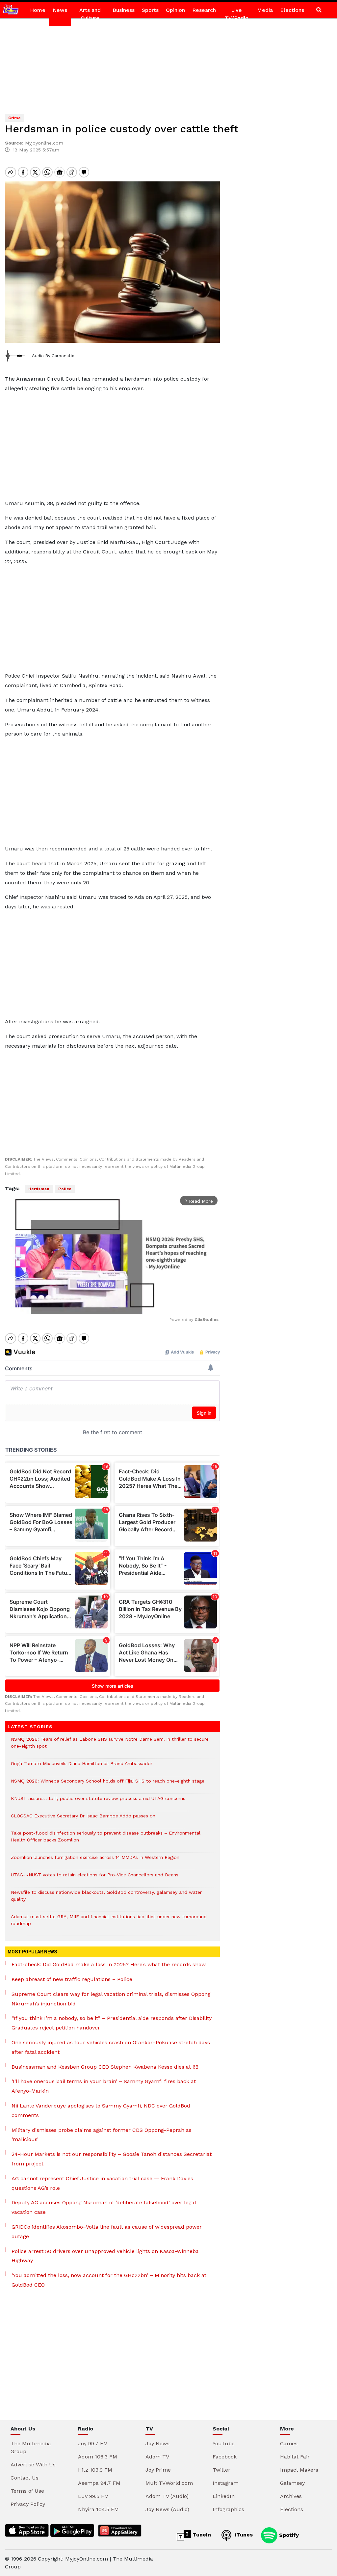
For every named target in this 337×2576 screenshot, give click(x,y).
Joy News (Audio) (167, 2509)
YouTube (224, 2443)
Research (204, 10)
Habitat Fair (295, 2457)
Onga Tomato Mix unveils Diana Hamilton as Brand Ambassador (82, 1767)
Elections (292, 10)
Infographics (228, 2509)
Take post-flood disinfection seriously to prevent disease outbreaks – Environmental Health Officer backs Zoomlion (106, 1840)
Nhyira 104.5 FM (98, 2509)
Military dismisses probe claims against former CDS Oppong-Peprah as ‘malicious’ (102, 2135)
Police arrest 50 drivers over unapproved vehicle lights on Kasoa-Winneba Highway (105, 2256)
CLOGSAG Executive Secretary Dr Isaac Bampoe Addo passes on (83, 1819)
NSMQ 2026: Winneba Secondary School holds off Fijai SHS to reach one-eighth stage (108, 1784)
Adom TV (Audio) (167, 2496)
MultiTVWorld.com (169, 2483)
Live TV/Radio (237, 14)
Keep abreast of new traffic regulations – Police (72, 1979)
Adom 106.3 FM (98, 2457)
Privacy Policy (28, 2504)
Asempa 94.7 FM (99, 2483)
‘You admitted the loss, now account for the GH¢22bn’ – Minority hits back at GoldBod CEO (109, 2280)
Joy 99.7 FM (93, 2443)
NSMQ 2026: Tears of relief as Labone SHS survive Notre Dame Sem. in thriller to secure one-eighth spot (110, 1746)
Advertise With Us (33, 2465)
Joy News (157, 2443)
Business (124, 10)
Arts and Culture (90, 14)
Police (65, 1189)
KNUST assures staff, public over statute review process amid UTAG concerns (98, 1802)
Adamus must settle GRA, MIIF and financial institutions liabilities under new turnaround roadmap (109, 1923)
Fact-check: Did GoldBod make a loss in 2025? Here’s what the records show (109, 1964)
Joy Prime (158, 2470)
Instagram (226, 2483)
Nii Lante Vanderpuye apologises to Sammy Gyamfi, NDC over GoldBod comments (101, 2110)
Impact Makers (299, 2470)
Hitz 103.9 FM (95, 2470)
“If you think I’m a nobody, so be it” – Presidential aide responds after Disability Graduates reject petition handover (112, 2023)
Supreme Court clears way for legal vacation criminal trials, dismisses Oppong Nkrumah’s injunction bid (111, 1999)
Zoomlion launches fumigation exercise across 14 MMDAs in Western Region (95, 1861)
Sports (150, 10)
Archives (291, 2496)
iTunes (243, 2535)
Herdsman (39, 1189)
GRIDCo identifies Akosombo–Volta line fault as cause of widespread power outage (107, 2232)
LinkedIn (224, 2496)
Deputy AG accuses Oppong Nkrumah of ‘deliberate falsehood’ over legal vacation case (104, 2207)
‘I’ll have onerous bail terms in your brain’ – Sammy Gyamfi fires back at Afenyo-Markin (104, 2086)
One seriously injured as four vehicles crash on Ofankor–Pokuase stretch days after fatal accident (111, 2047)
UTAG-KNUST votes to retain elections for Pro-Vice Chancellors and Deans (95, 1878)
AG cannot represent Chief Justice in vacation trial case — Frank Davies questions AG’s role (102, 2183)
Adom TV (157, 2457)
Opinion (175, 10)
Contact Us (25, 2478)
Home (38, 10)
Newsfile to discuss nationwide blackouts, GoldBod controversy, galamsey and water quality (106, 1899)
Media (265, 10)
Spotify (288, 2535)
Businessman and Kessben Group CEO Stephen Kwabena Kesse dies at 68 (105, 2067)
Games (289, 2443)
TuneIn (201, 2535)
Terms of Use (27, 2491)
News (60, 10)
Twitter (221, 2470)
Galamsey (292, 2483)
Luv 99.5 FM (93, 2496)
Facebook (225, 2457)
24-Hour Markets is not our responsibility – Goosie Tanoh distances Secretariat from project (112, 2159)
